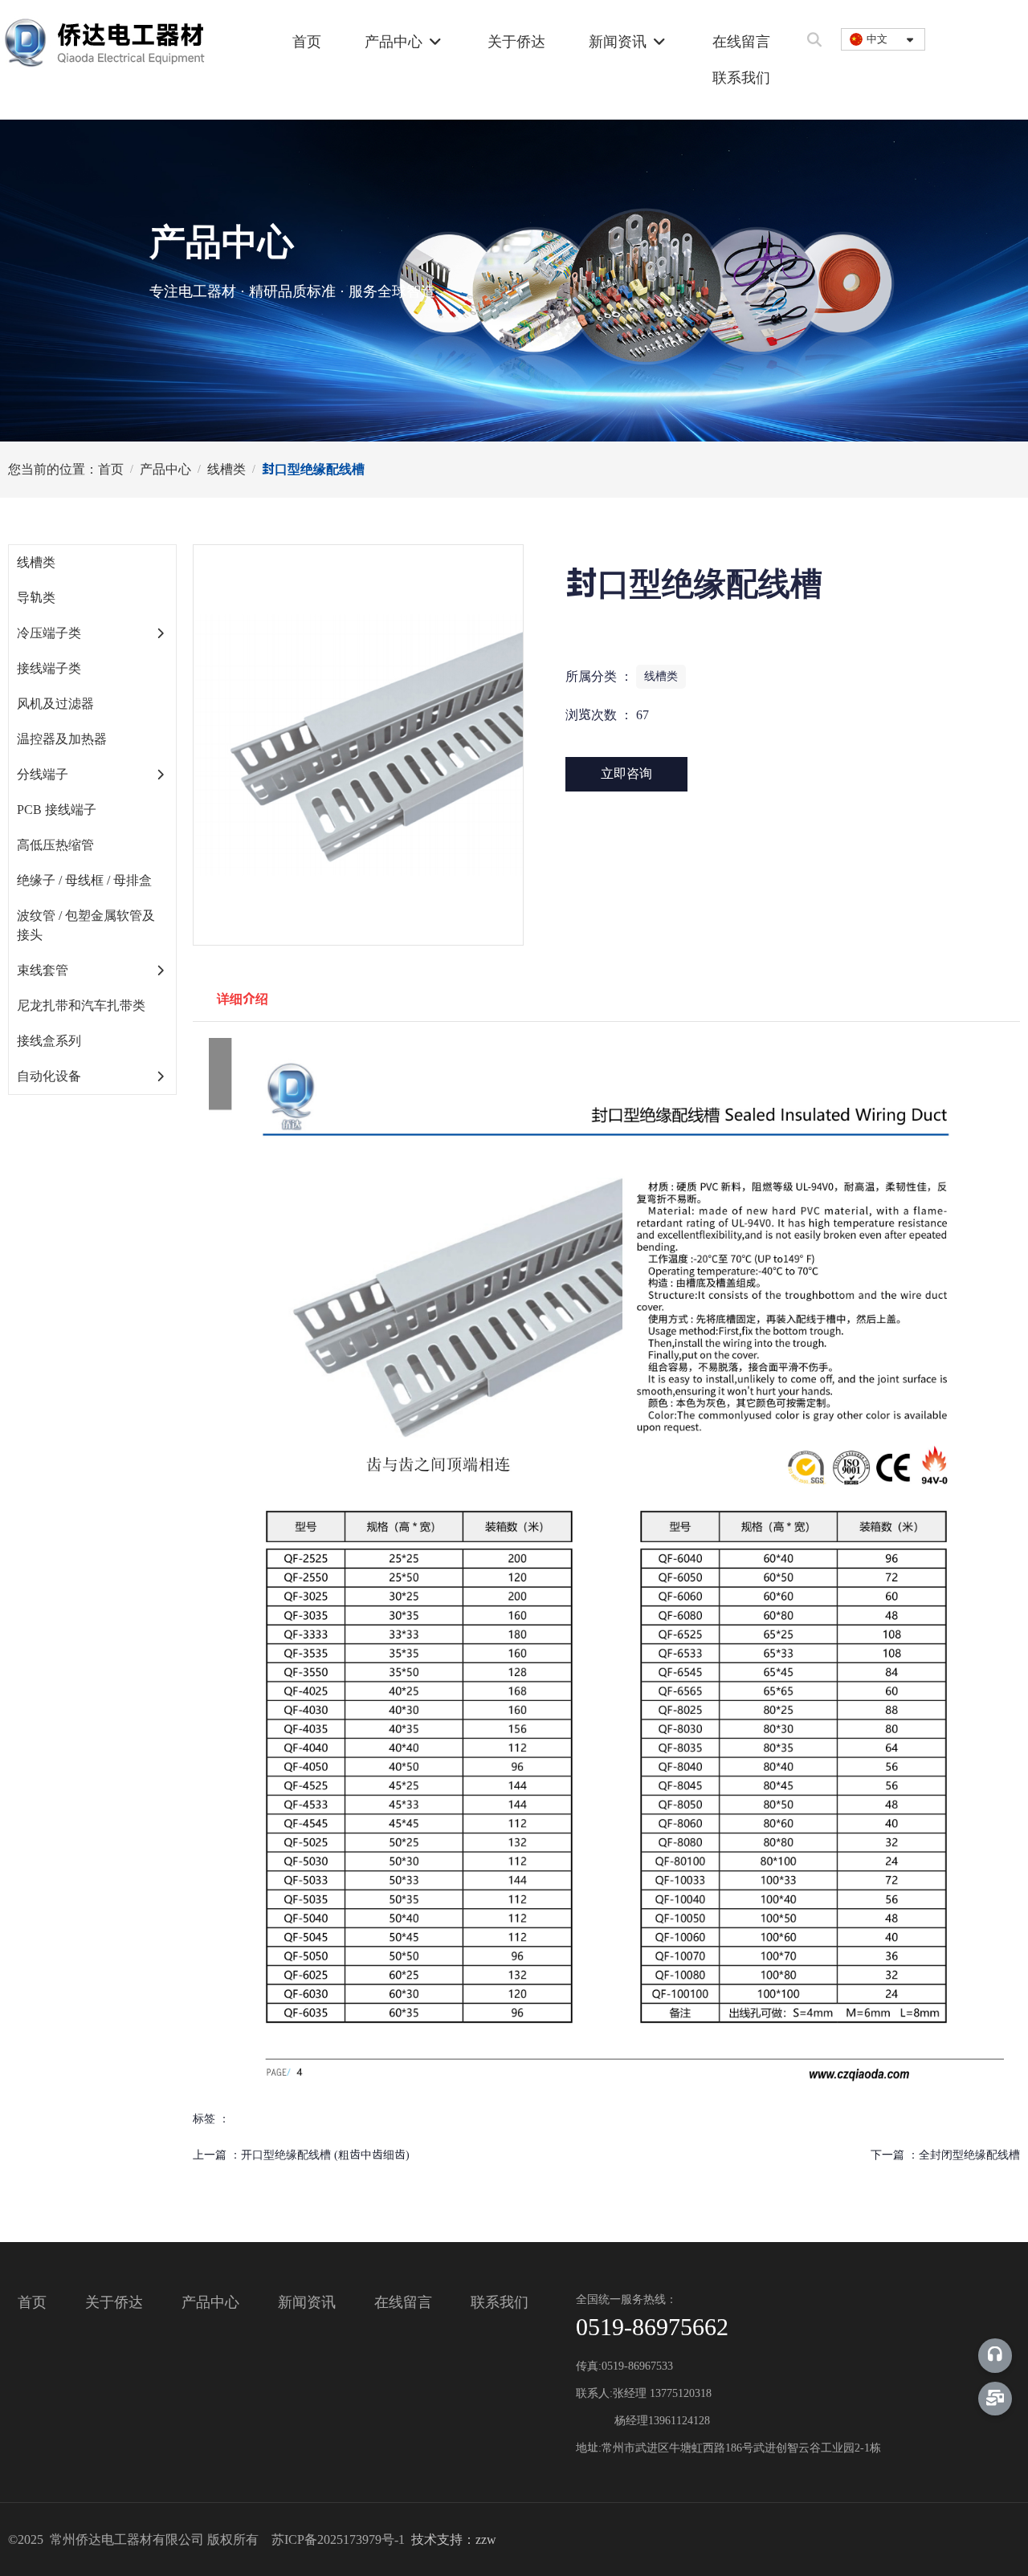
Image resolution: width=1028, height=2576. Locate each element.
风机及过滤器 (55, 704)
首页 (307, 42)
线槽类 (226, 469)
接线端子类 (49, 668)
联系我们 (741, 78)
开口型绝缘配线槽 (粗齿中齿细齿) (325, 2155)
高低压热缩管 (55, 845)
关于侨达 (516, 42)
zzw (486, 2539)
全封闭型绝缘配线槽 (969, 2155)
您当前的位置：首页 (67, 469)
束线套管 (43, 970)
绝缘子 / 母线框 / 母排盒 (84, 880)
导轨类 (36, 598)
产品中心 (396, 42)
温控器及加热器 (62, 739)
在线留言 (741, 42)
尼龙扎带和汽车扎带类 (81, 1005)
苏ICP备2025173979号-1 (340, 2539)
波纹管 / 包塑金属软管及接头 (86, 925)
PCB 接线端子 (57, 810)
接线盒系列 (49, 1041)
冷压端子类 (49, 633)
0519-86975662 (652, 2327)
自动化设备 (49, 1076)
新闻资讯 (620, 42)
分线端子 (43, 774)
